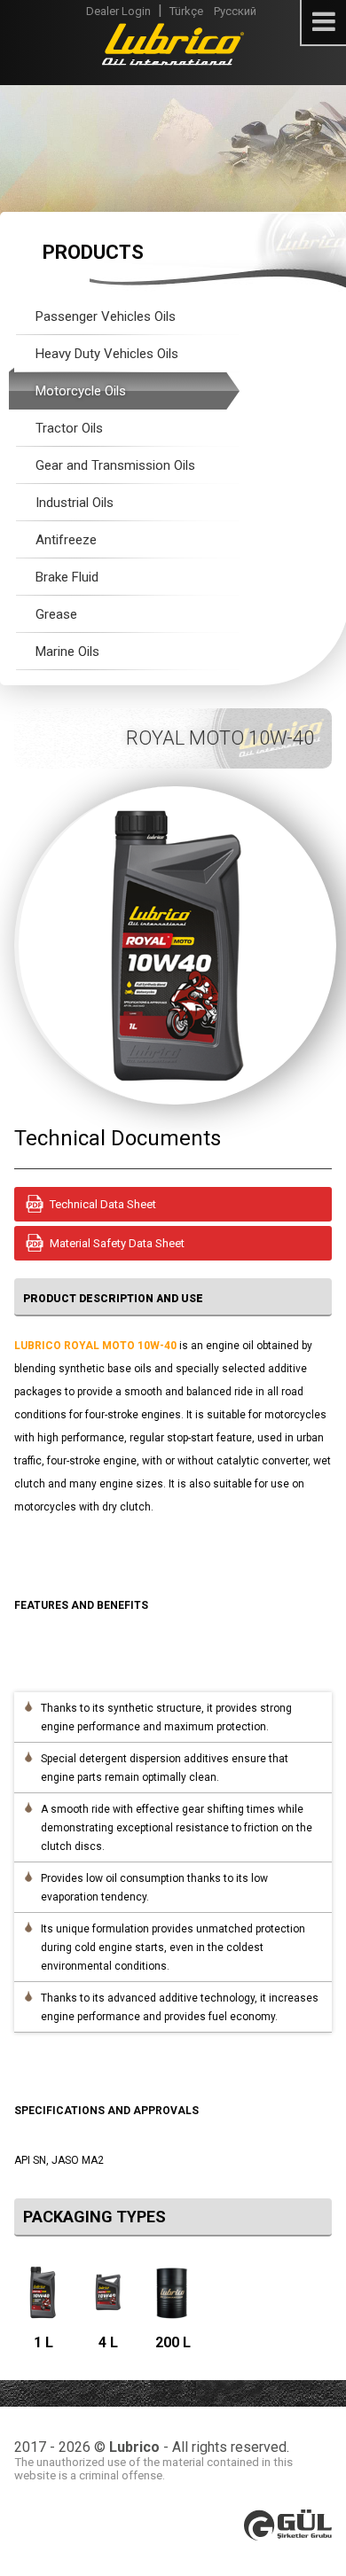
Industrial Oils (75, 503)
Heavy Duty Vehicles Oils (107, 354)
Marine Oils (67, 652)
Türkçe (186, 11)
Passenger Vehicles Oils (106, 316)
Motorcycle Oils (81, 391)
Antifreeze (66, 540)
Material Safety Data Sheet (117, 1243)
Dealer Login (118, 11)
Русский (235, 11)
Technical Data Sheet (103, 1204)
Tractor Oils (69, 428)
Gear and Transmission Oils (115, 465)
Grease (56, 614)
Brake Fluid (67, 577)
